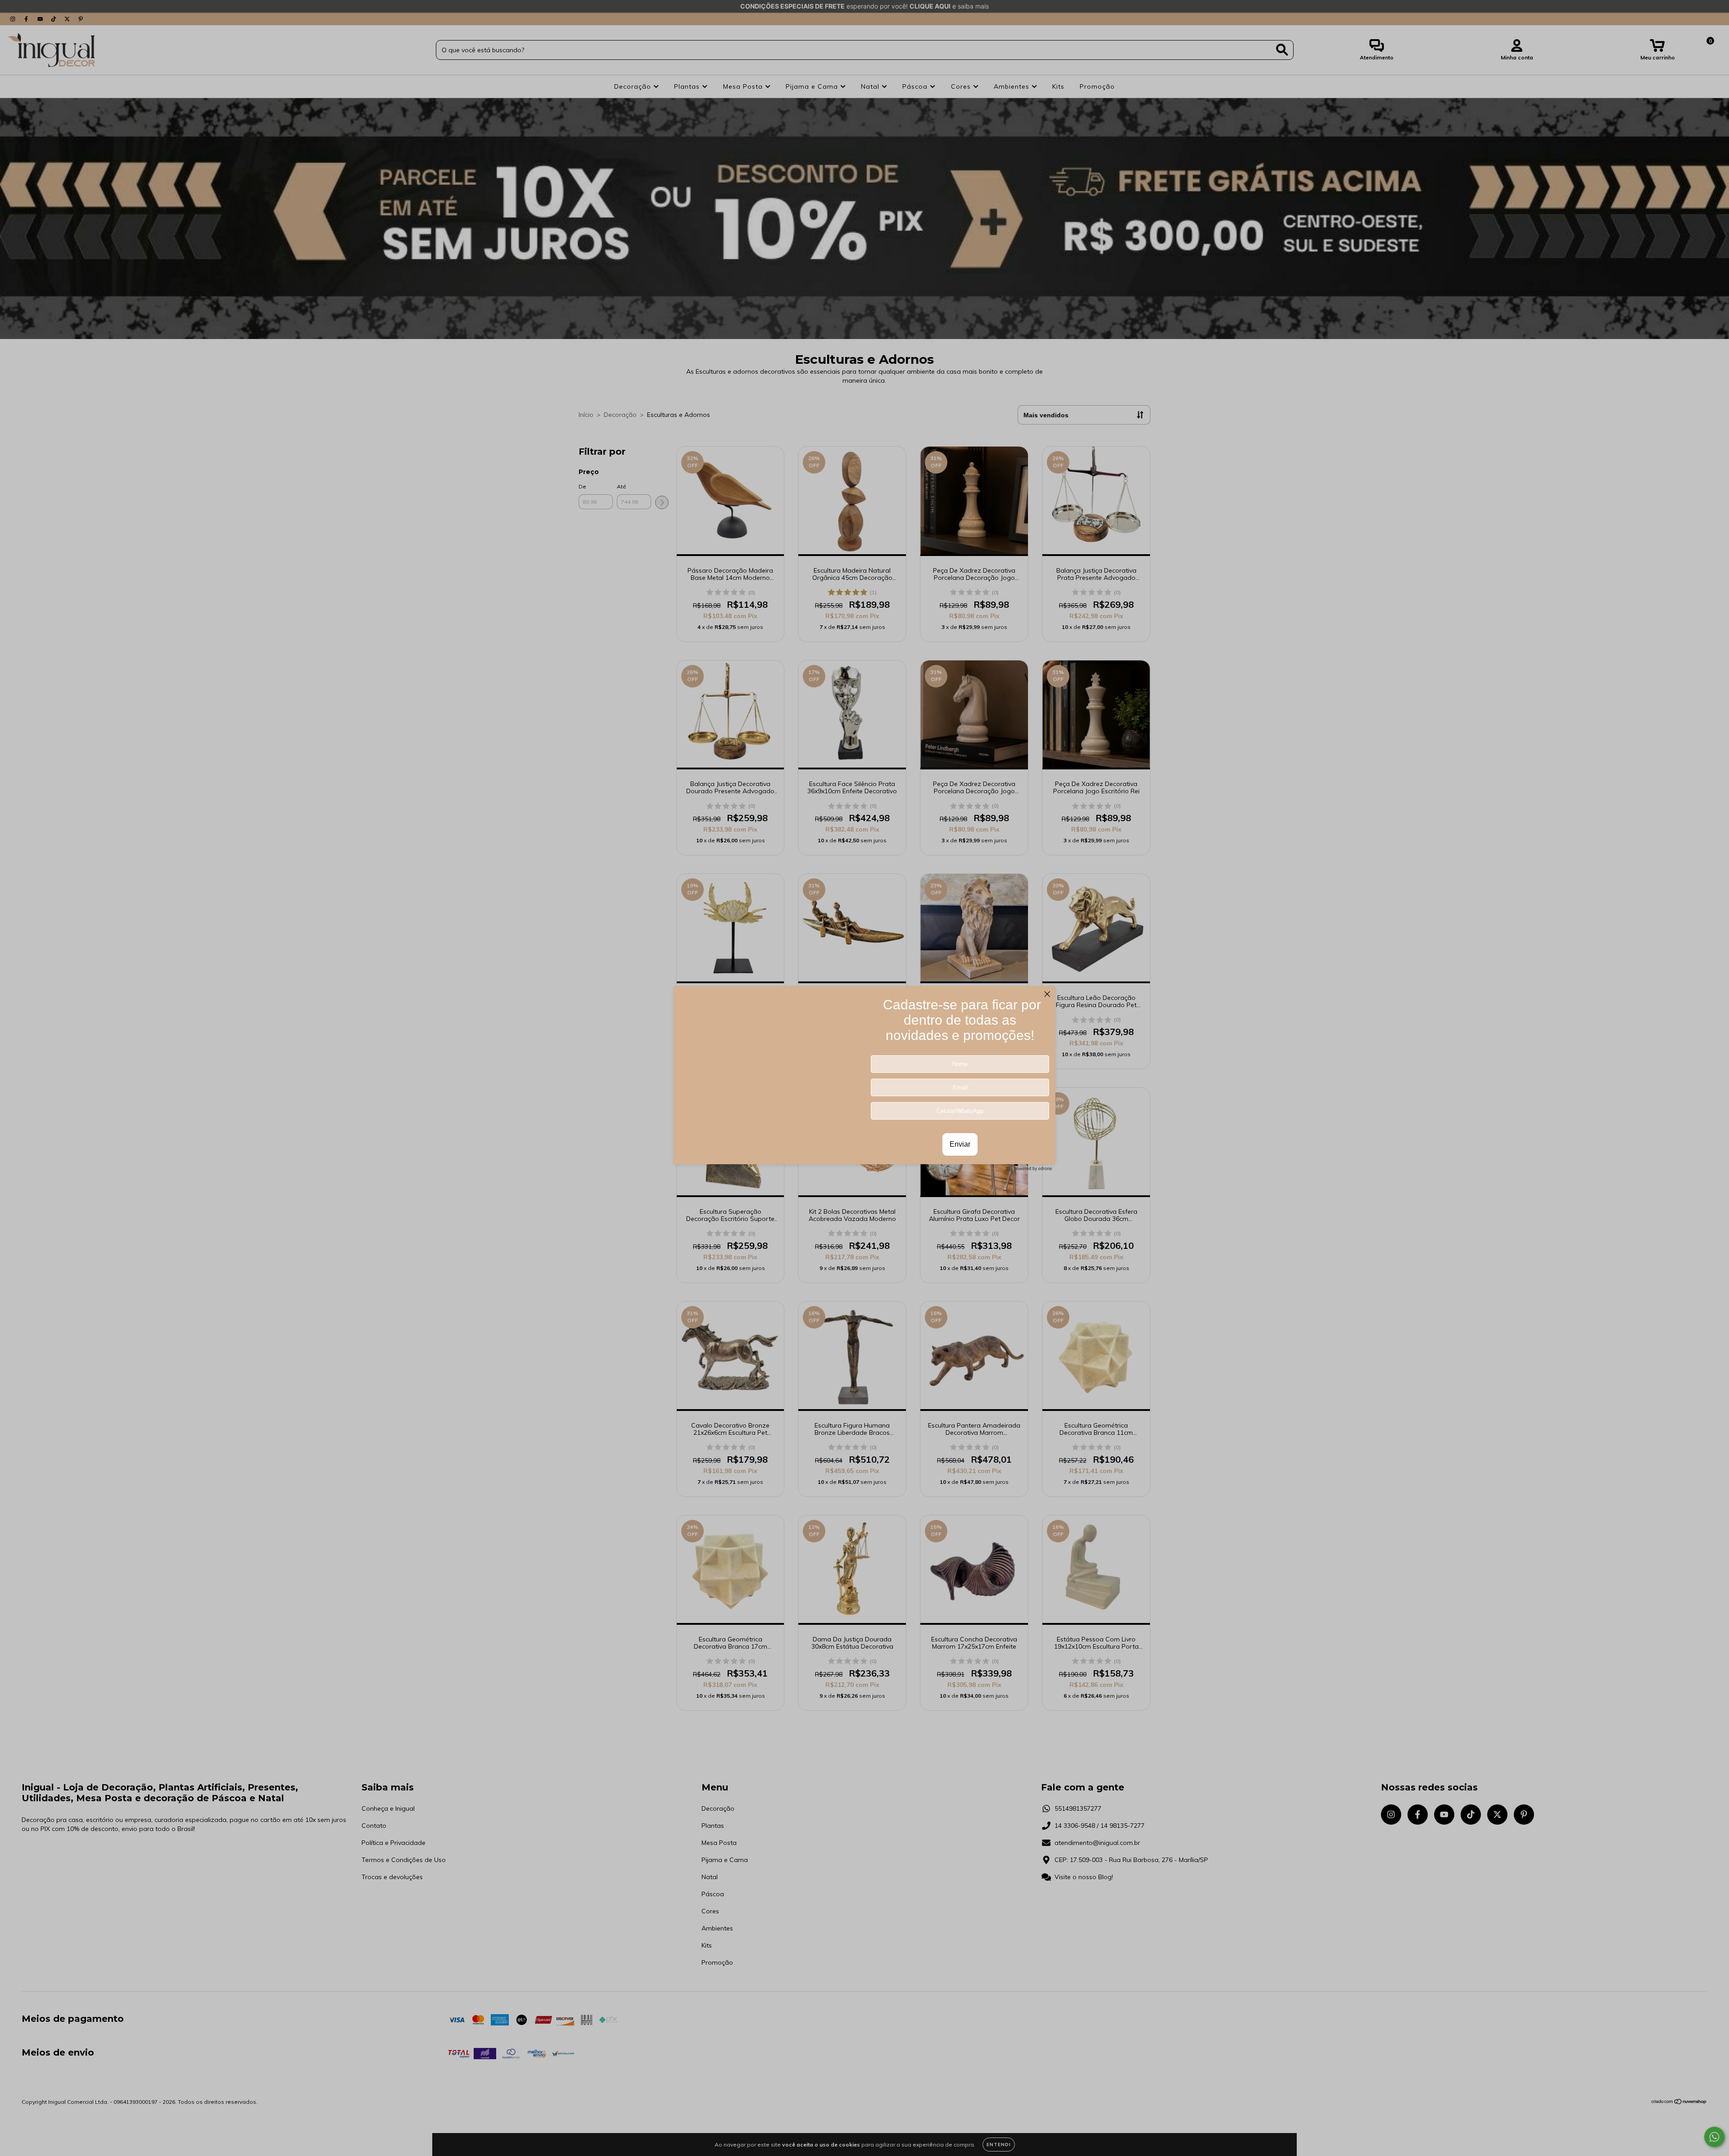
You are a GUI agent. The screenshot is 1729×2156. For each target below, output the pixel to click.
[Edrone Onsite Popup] (864, 1078)
